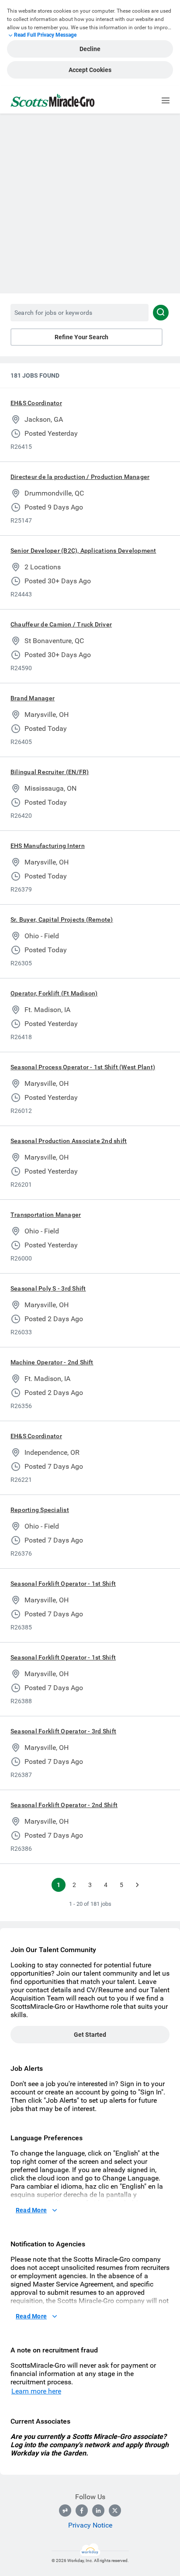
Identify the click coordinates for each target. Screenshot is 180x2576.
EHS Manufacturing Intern (48, 846)
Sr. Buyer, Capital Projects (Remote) (62, 920)
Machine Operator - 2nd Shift (52, 1362)
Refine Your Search (81, 337)
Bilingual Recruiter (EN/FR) (50, 772)
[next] (137, 1885)
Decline (90, 49)
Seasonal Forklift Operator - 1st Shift (63, 1584)
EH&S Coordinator (36, 403)
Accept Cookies (90, 70)
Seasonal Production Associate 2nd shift (69, 1141)
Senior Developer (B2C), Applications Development (83, 551)
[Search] (161, 313)
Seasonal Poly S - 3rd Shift (48, 1288)
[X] (115, 2511)
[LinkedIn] (98, 2511)
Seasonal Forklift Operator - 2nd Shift (64, 1805)
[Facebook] (82, 2511)
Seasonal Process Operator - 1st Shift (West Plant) (83, 1067)
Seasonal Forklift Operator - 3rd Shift (63, 1731)
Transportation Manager (46, 1215)
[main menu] (166, 100)
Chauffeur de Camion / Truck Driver (61, 624)
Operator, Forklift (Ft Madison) (54, 993)
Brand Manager (33, 698)
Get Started (90, 2035)
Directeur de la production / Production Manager (80, 477)
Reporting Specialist (40, 1510)
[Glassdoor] (65, 2511)
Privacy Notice (90, 2525)
